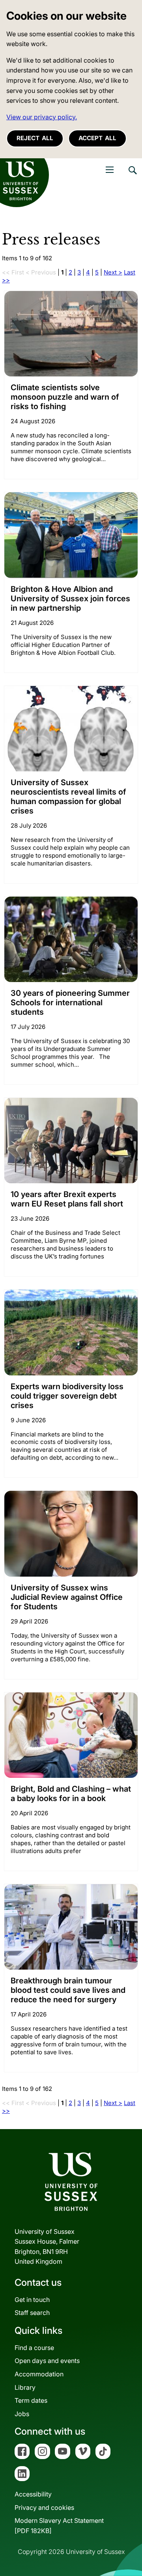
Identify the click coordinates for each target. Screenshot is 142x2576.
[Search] (132, 176)
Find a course (34, 2348)
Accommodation (39, 2374)
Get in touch (32, 2300)
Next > (113, 272)
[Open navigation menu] (110, 170)
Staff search (32, 2313)
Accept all (97, 138)
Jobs (22, 2414)
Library (25, 2387)
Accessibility (33, 2494)
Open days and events (47, 2361)
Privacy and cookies (44, 2507)
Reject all (35, 138)
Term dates (31, 2400)
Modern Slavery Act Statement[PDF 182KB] (59, 2526)
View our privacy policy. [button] (42, 117)
